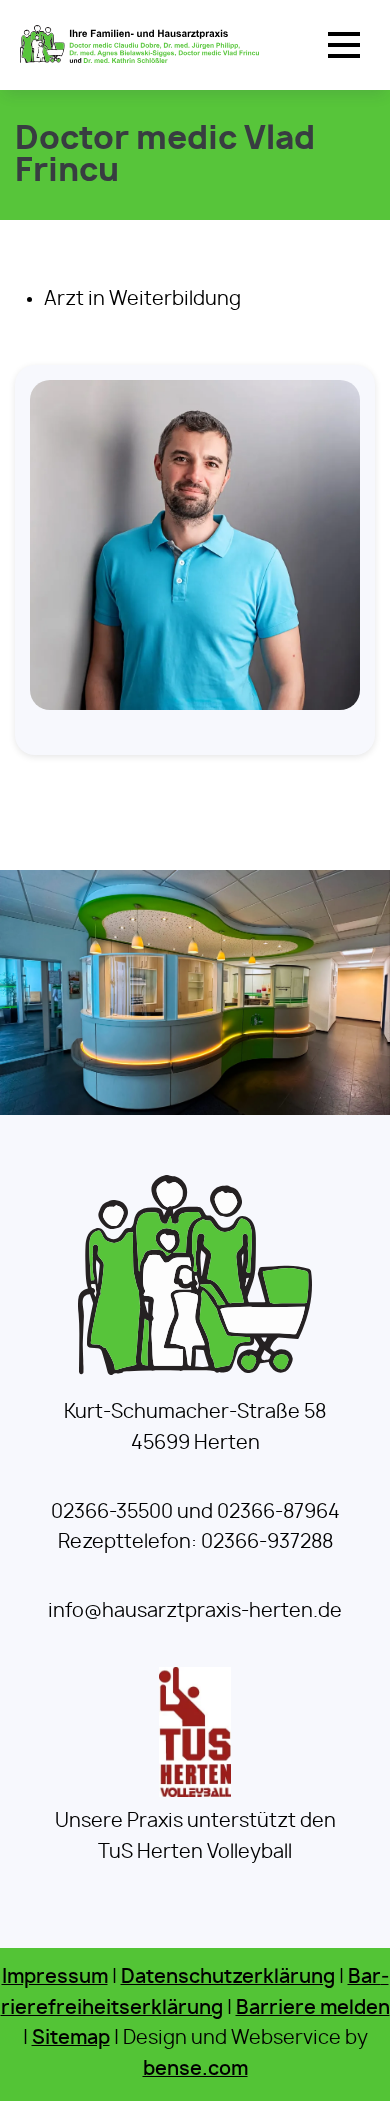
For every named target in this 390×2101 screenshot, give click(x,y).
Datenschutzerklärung (228, 1977)
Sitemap (71, 2038)
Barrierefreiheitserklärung (195, 1993)
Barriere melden (313, 2008)
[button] (344, 45)
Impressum (55, 1977)
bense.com (195, 2069)
